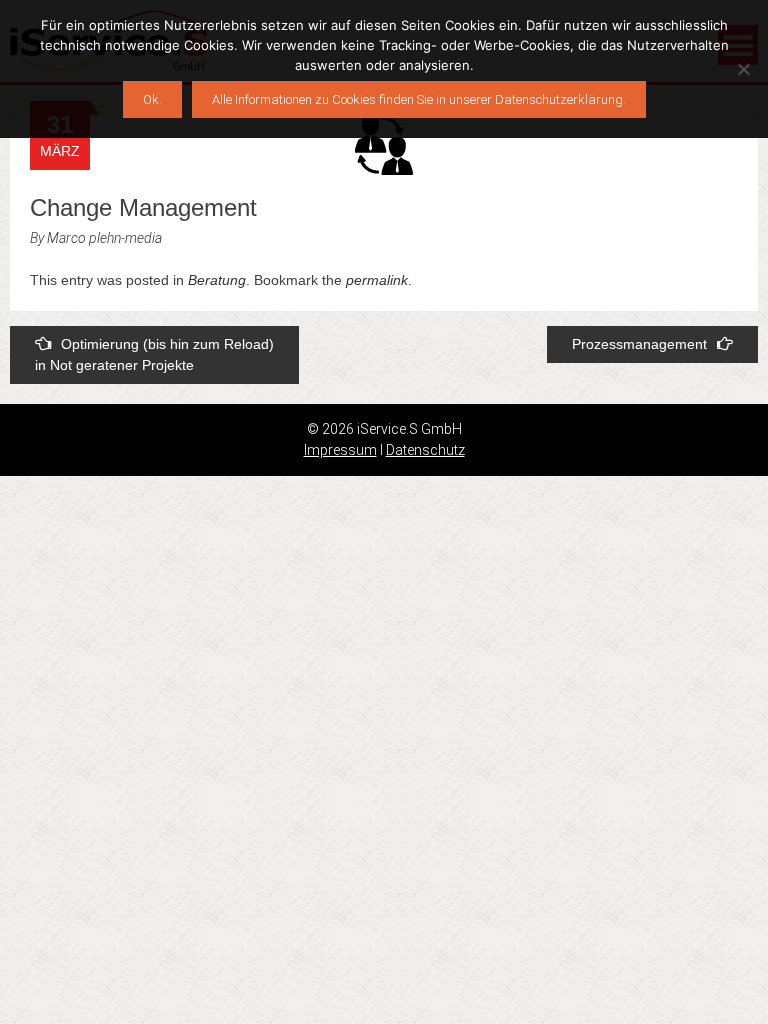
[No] (743, 69)
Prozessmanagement (639, 344)
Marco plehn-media (104, 238)
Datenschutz (425, 450)
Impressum (340, 450)
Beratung (217, 280)
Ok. (152, 99)
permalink (377, 280)
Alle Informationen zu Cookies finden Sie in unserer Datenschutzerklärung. (419, 99)
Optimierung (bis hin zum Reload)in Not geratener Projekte (154, 354)
